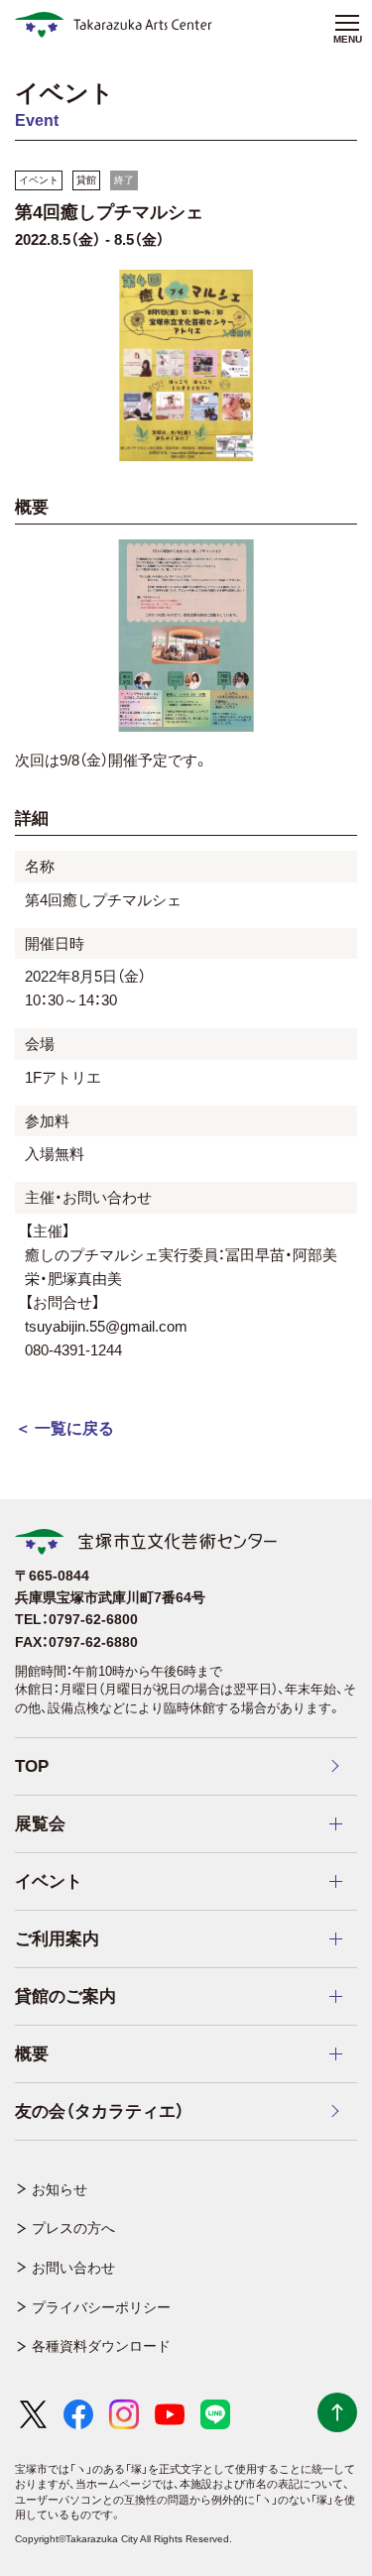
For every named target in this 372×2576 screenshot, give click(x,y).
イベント (39, 180)
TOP (32, 1766)
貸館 (86, 180)
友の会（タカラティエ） (100, 2111)
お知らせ (60, 2189)
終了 (124, 180)
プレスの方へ (73, 2228)
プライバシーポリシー (101, 2307)
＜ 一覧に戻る (64, 1428)
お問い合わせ (73, 2268)
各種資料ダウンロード (101, 2346)
